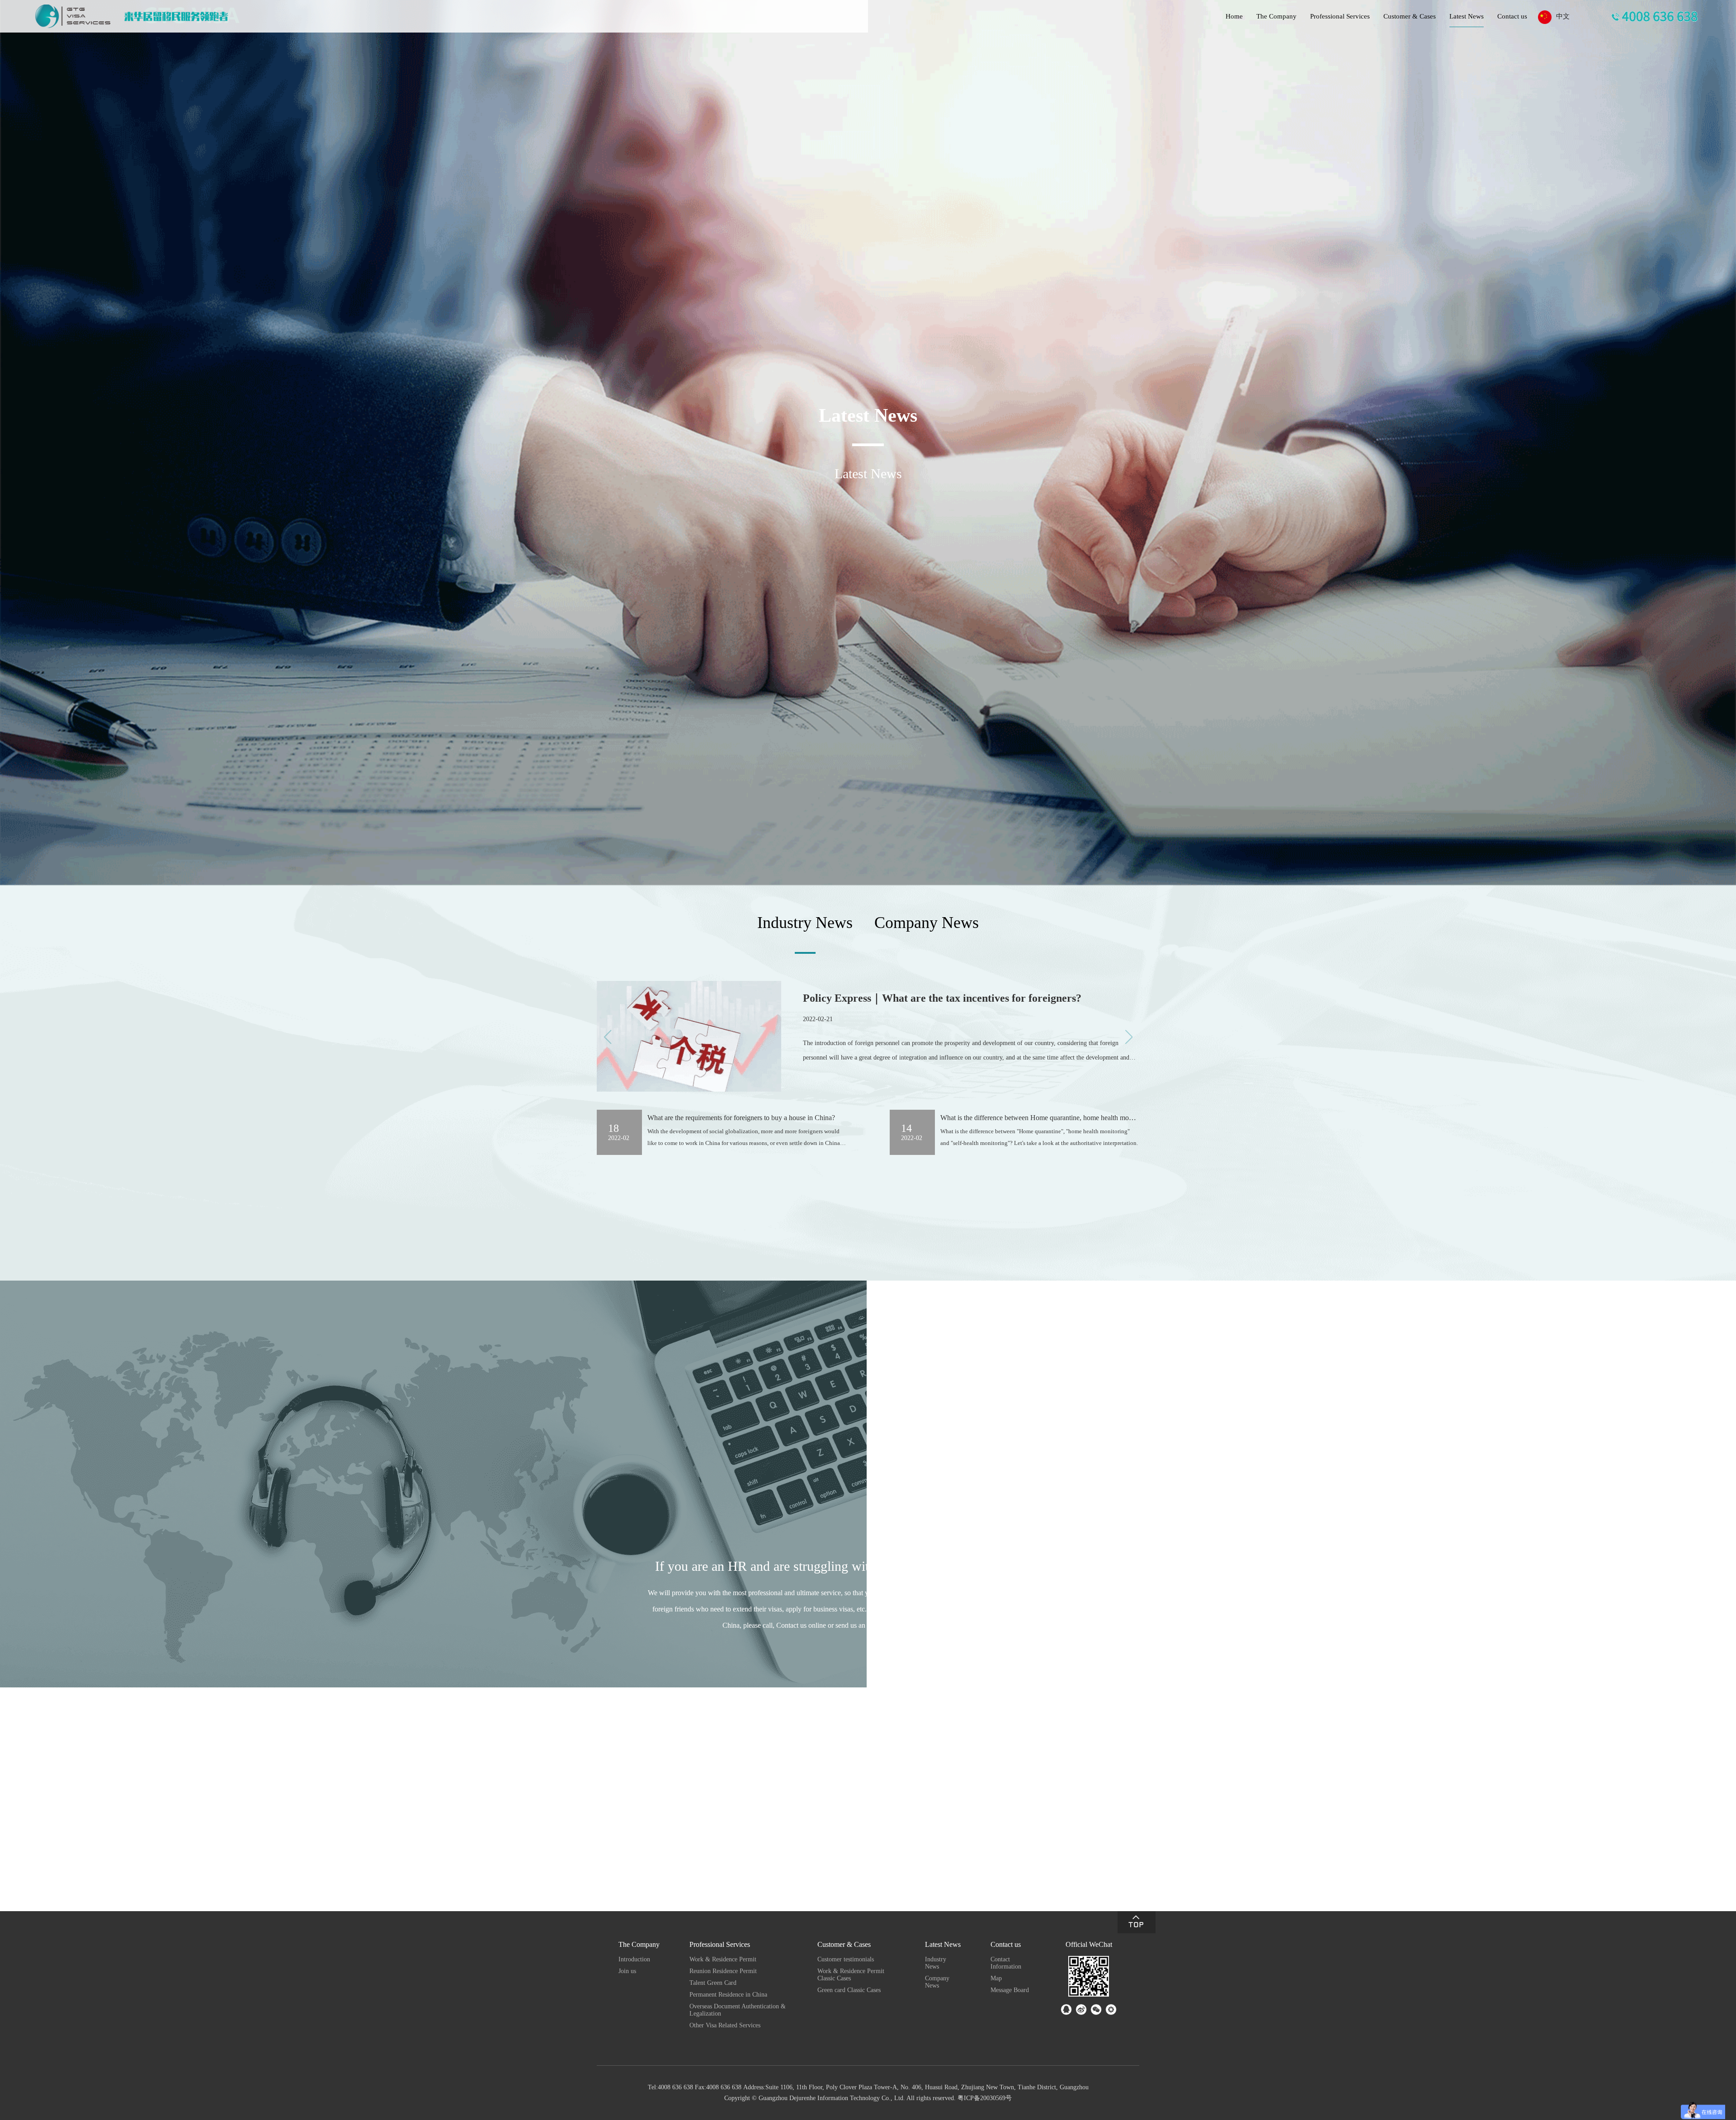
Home (1234, 16)
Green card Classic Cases (849, 1990)
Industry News (936, 1963)
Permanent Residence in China (728, 1995)
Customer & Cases (1410, 16)
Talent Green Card (713, 1983)
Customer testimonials (846, 1959)
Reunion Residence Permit (723, 1971)
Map (996, 1978)
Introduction (634, 1959)
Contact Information (1006, 1963)
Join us (627, 1971)
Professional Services (1340, 16)
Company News (937, 1982)
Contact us (1512, 16)
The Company (1276, 16)
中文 (1563, 16)
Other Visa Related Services (725, 2025)
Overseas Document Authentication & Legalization (738, 2010)
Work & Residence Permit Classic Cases (851, 1975)
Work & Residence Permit (723, 1959)
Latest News (1467, 16)
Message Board (1010, 1990)
